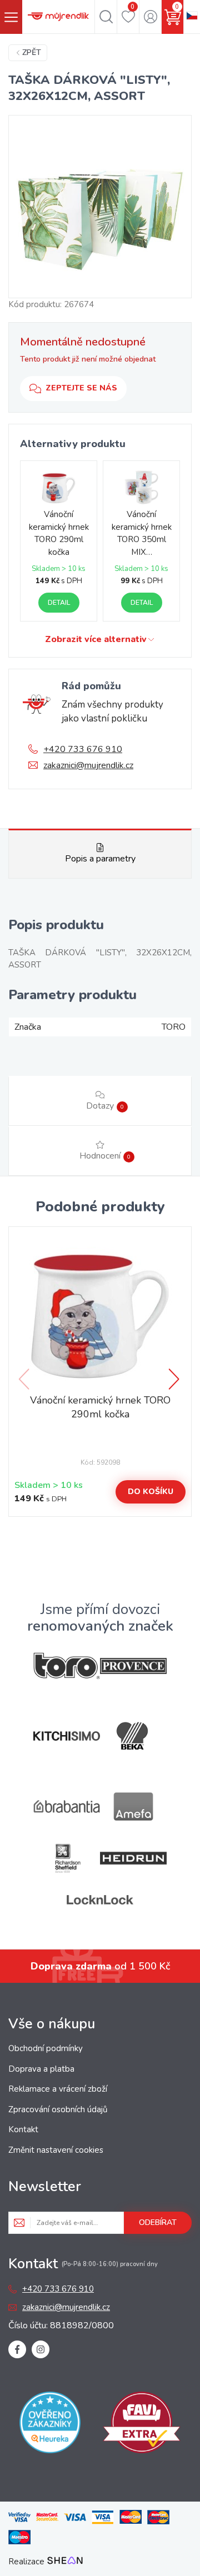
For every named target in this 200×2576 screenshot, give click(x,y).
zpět (32, 52)
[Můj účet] (150, 17)
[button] (175, 1379)
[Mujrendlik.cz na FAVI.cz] (142, 2424)
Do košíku (151, 1492)
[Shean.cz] (65, 2562)
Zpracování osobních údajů (58, 2109)
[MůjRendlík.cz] (58, 17)
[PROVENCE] (133, 1666)
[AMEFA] (133, 1806)
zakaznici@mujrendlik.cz (88, 765)
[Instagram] (41, 2349)
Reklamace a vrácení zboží (58, 2089)
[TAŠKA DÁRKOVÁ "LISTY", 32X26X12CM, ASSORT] (100, 207)
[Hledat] (106, 17)
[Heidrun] (133, 1858)
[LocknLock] (100, 1900)
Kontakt (23, 2129)
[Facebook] (17, 2349)
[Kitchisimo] (67, 1736)
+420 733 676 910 (83, 749)
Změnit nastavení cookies (56, 2150)
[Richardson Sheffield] (67, 1858)
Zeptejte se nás (81, 388)
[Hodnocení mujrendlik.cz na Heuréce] (50, 2424)
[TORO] (67, 1666)
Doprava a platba (41, 2069)
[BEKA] (133, 1736)
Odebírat (158, 2222)
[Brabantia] (67, 1806)
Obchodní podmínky (46, 2048)
